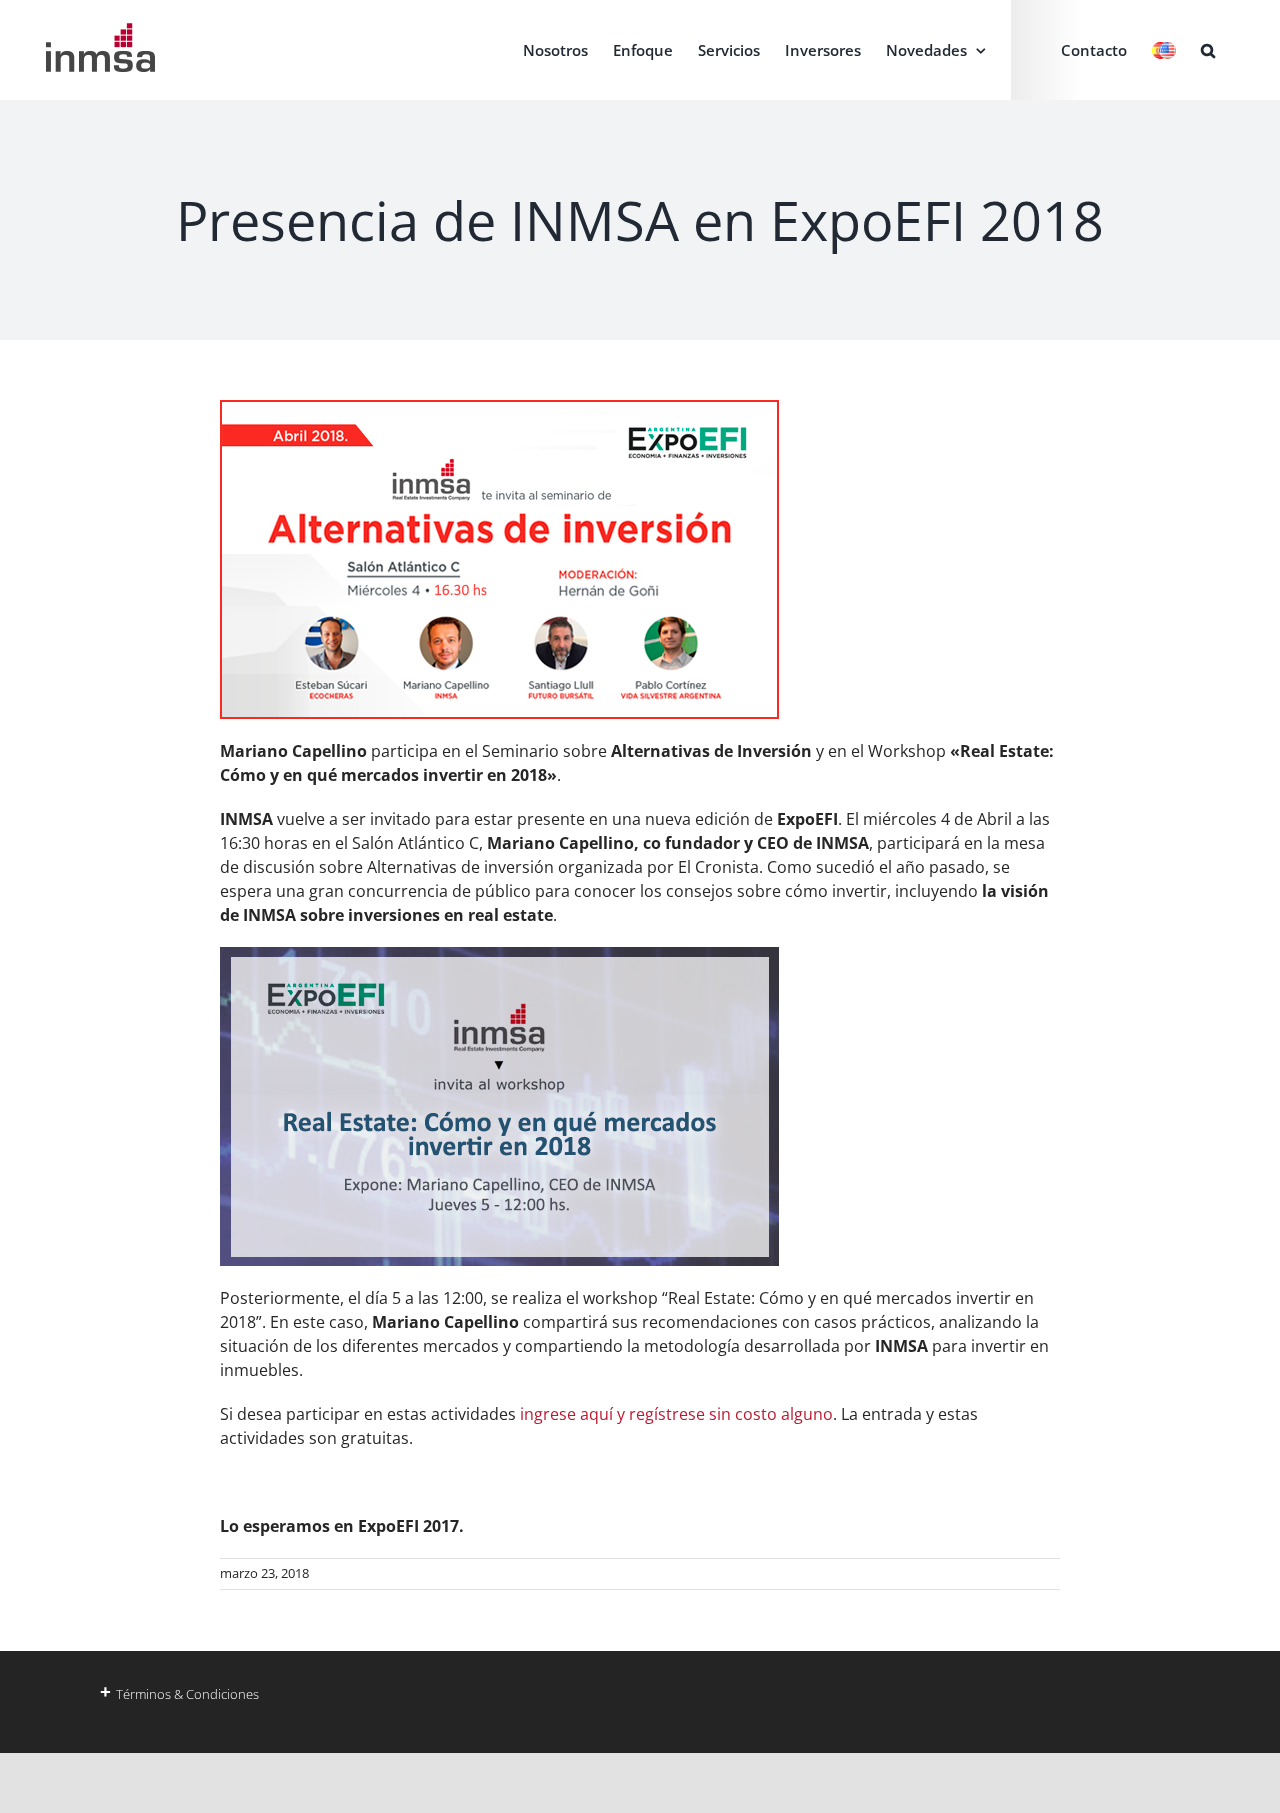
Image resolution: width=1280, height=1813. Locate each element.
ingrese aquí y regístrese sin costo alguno (674, 1414)
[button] (1208, 50)
